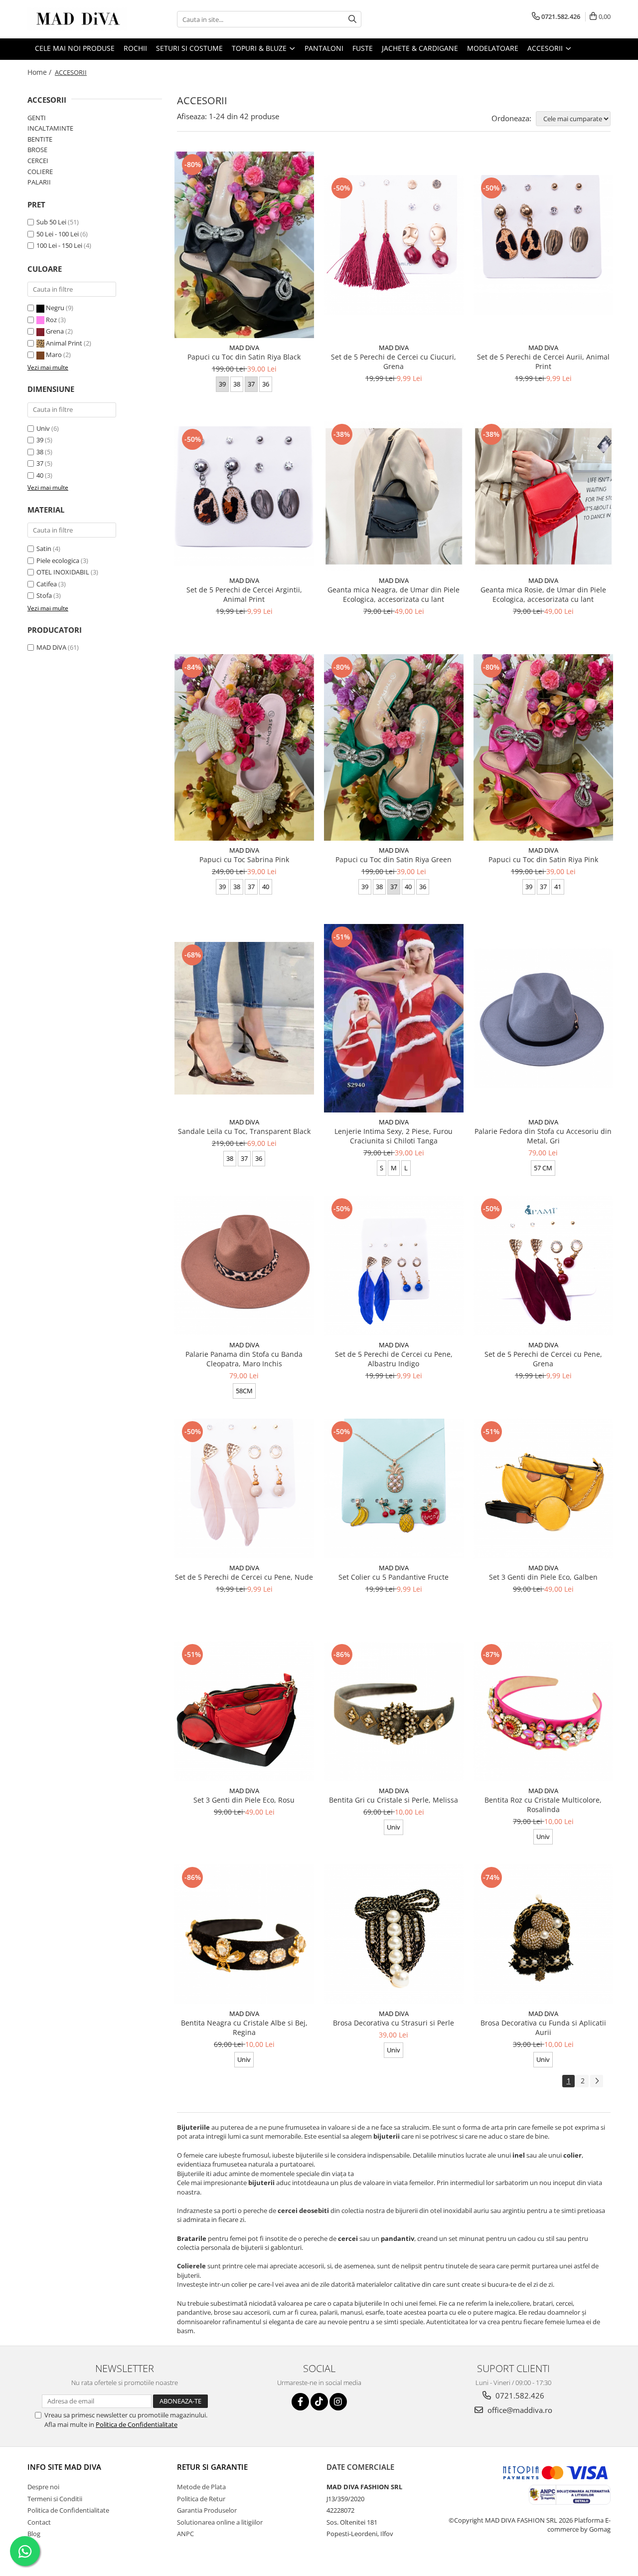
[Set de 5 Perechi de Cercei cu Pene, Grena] (543, 1266)
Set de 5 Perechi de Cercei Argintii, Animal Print (244, 594)
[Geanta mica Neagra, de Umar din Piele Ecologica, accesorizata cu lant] (394, 496)
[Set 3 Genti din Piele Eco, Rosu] (244, 1711)
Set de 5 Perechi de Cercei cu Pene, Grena (543, 1359)
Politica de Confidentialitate (137, 2424)
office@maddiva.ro (519, 2410)
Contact (39, 2522)
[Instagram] (338, 2402)
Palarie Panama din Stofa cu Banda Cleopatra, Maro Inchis (244, 1359)
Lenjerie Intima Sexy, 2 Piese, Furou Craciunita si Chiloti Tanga (394, 1136)
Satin (44, 549)
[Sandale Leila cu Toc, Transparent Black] (244, 1018)
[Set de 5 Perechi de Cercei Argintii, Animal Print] (244, 496)
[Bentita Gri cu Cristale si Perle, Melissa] (394, 1711)
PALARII (39, 182)
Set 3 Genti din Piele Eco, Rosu (244, 1800)
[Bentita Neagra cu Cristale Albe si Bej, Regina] (244, 1934)
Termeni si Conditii (55, 2499)
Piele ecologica (58, 560)
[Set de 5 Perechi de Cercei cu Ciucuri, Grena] (394, 245)
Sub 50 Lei (51, 222)
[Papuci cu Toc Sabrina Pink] (244, 747)
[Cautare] (352, 19)
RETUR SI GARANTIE (212, 2467)
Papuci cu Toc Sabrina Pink (244, 859)
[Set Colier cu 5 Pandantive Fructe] (394, 1488)
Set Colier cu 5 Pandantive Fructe (394, 1577)
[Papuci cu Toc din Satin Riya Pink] (543, 747)
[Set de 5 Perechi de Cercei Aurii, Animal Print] (543, 245)
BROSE (37, 150)
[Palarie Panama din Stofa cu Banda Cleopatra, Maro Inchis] (244, 1266)
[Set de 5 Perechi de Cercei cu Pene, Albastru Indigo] (394, 1266)
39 (40, 440)
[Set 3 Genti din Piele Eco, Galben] (543, 1488)
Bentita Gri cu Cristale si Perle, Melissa (394, 1800)
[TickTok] (319, 2402)
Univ (43, 428)
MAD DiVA (51, 647)
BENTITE (40, 139)
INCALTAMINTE (50, 128)
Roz (51, 320)
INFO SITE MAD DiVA (64, 2467)
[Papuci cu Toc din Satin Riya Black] (244, 245)
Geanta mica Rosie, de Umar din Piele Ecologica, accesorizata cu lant (543, 594)
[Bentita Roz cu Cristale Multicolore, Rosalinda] (543, 1711)
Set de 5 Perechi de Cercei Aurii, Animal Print (543, 362)
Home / (40, 72)
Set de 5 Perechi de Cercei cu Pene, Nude (244, 1577)
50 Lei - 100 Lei (58, 234)
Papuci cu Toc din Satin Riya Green (394, 859)
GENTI (37, 118)
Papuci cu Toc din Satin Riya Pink (543, 859)
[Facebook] (300, 2402)
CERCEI (38, 161)
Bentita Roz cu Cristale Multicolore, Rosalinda (543, 1805)
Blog (34, 2534)
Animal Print (64, 343)
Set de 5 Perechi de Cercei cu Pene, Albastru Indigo (394, 1359)
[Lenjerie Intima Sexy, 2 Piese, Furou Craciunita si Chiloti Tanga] (394, 1018)
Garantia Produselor (207, 2510)
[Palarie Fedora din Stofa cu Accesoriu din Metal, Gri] (543, 1018)
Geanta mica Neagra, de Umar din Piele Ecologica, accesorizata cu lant (394, 594)
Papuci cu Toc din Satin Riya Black (244, 357)
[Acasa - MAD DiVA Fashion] (77, 19)
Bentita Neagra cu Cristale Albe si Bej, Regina (244, 2027)
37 (40, 463)
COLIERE (40, 172)
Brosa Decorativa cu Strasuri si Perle (394, 2023)
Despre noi (43, 2487)
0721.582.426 (519, 2395)
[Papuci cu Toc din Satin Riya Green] (394, 747)
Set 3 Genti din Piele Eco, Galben (543, 1577)
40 (40, 475)
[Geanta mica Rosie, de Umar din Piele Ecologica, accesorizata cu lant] (543, 496)
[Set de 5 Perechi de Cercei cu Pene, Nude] (244, 1488)
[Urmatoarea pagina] (597, 2081)
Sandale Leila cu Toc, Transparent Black (244, 1131)
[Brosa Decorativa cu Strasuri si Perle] (394, 1934)
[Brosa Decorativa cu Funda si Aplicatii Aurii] (543, 1934)
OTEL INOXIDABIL (63, 572)
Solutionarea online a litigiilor (220, 2522)
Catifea (47, 584)
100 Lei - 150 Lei (59, 245)
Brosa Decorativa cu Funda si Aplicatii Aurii (543, 2027)
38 (40, 452)
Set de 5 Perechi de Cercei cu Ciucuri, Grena (394, 362)
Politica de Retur (201, 2499)
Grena (55, 331)
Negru (55, 308)
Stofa (44, 595)
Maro (54, 355)
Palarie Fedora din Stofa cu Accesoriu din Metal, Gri (543, 1136)
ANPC (185, 2534)
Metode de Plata (201, 2487)
